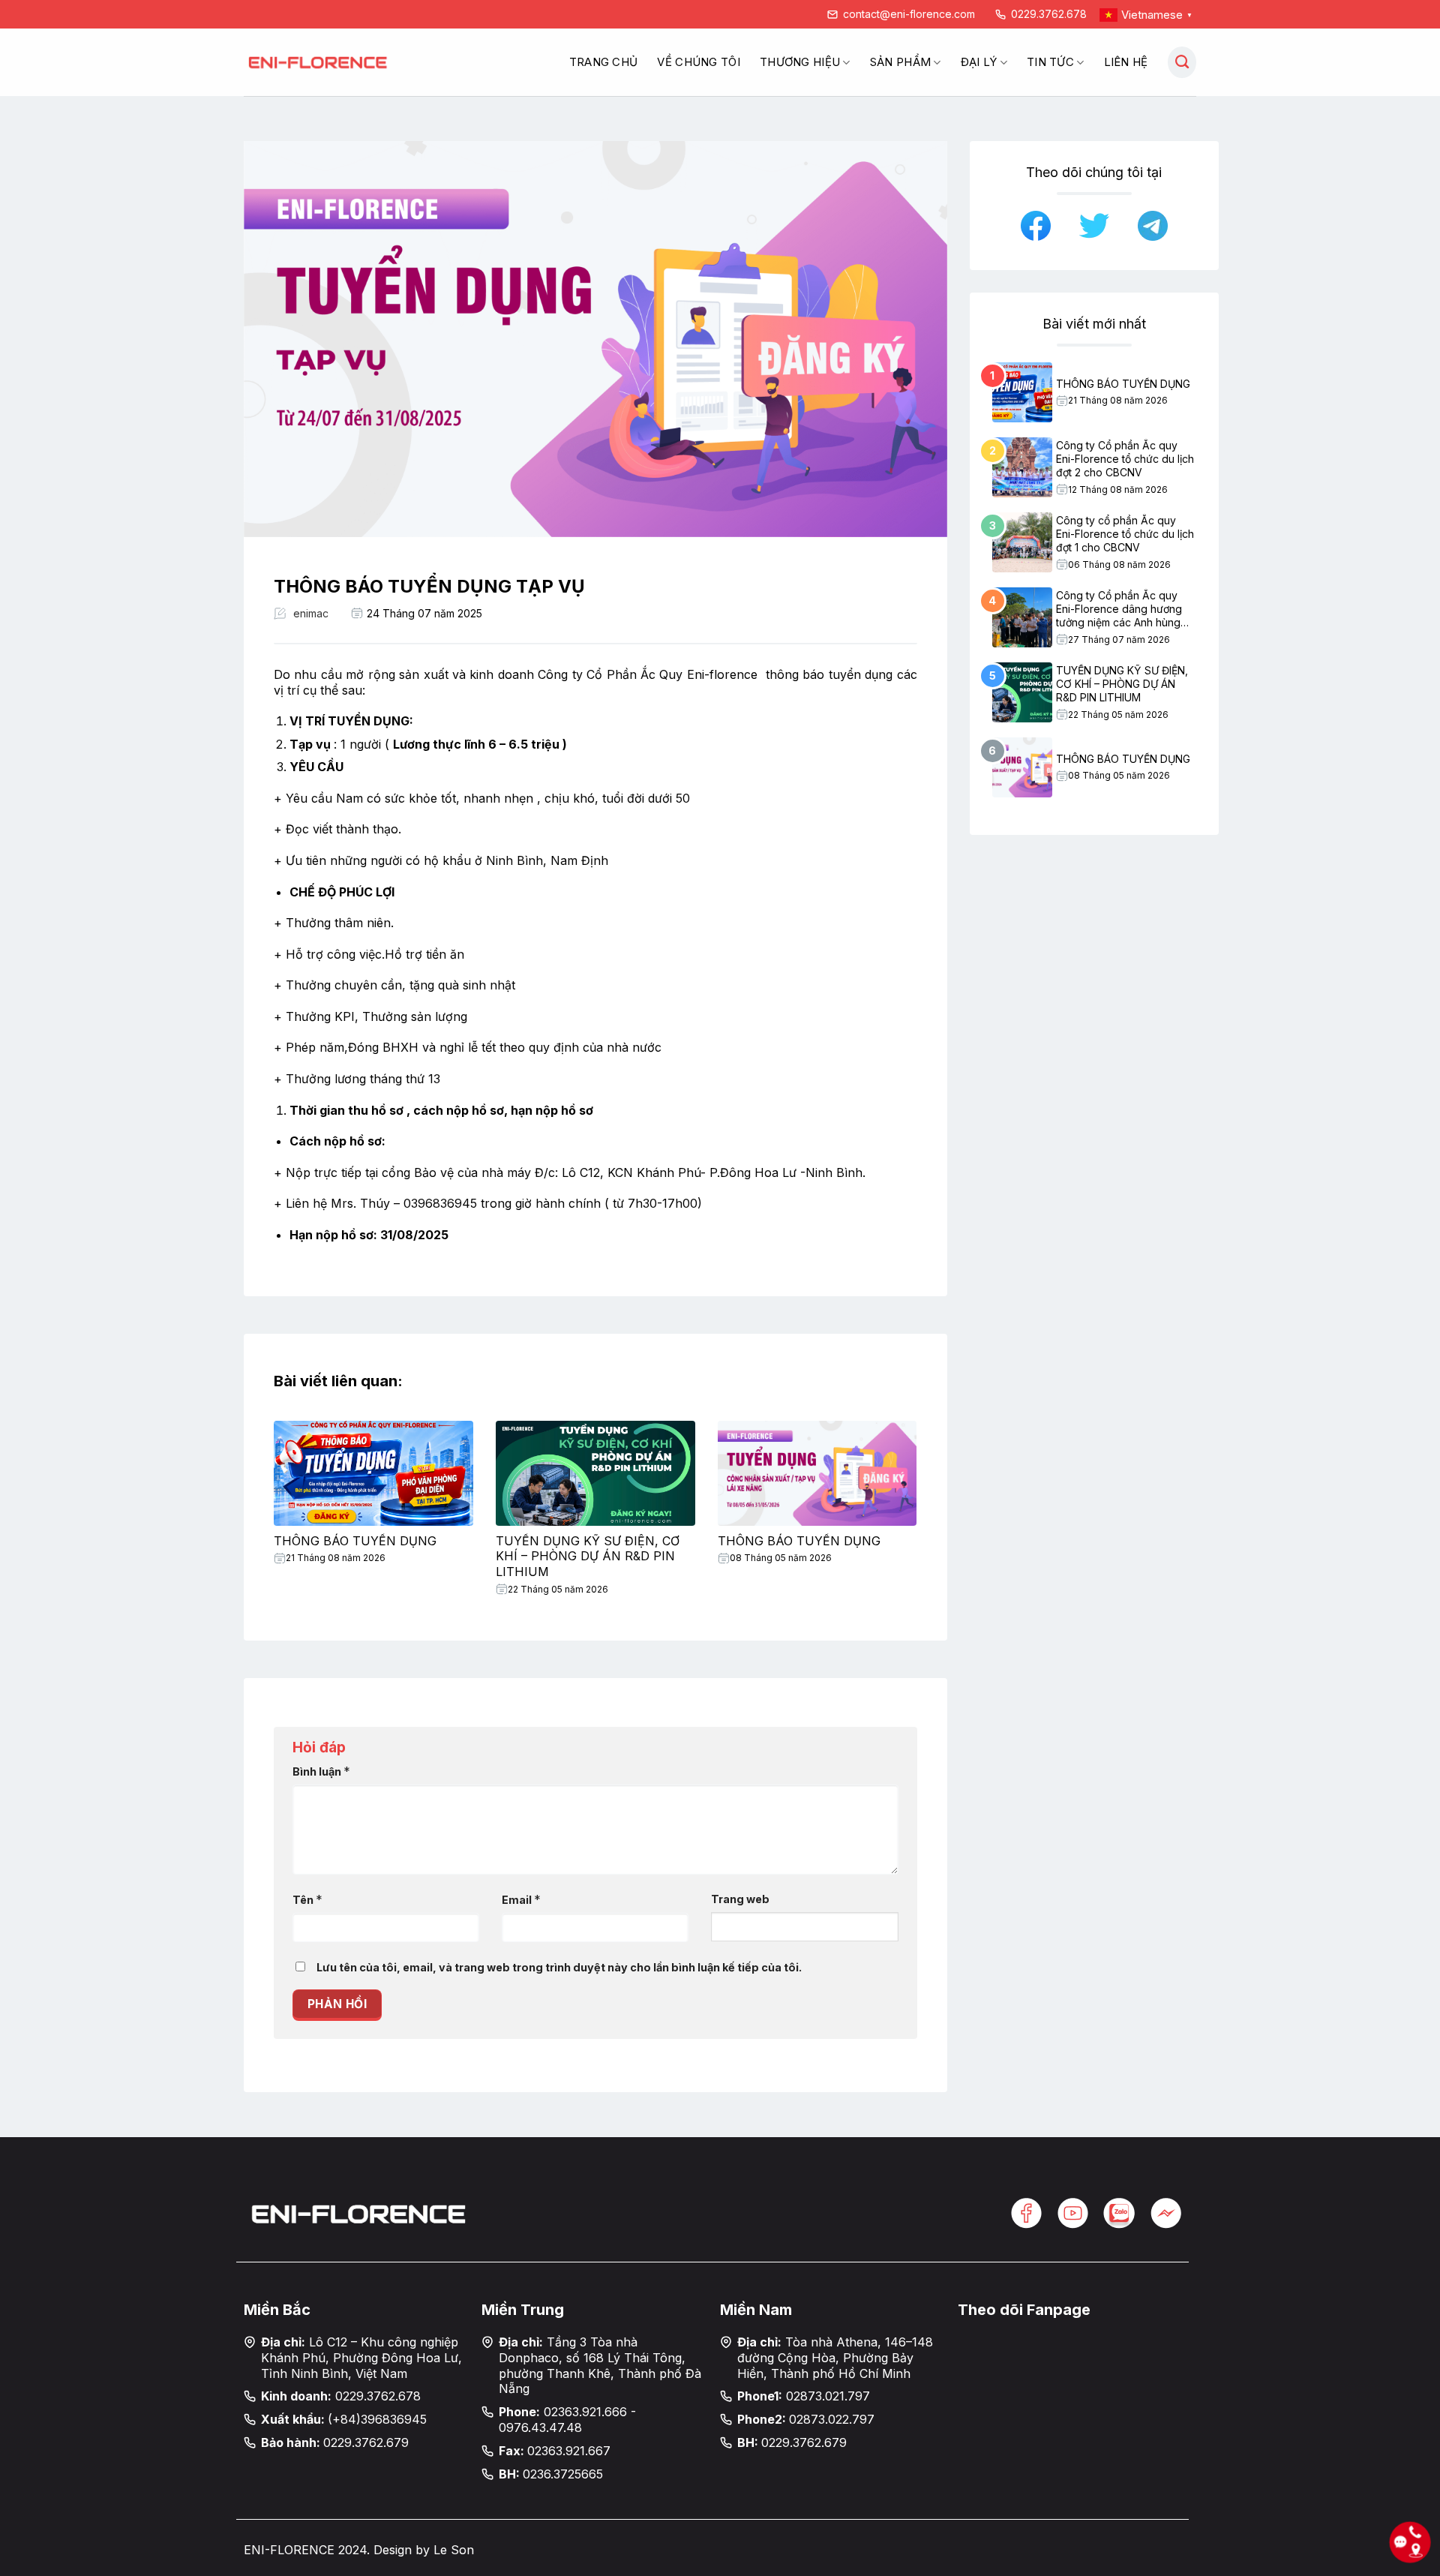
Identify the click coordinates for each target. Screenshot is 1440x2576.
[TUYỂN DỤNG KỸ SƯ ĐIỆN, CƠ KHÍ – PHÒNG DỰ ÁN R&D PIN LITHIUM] (595, 1473)
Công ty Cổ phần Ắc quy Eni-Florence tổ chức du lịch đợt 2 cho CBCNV (1125, 459)
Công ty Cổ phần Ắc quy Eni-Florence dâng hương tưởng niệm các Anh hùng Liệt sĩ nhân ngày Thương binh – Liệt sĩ (1119, 609)
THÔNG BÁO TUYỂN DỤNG (355, 1541)
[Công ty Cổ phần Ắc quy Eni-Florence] (319, 63)
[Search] (1182, 62)
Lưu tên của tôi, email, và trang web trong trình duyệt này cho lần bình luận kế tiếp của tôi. (559, 1967)
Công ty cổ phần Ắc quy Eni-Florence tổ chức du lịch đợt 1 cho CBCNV (1125, 534)
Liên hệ (1126, 62)
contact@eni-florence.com (909, 14)
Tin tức (1050, 62)
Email (521, 1899)
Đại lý (979, 62)
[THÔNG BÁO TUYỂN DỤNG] (373, 1473)
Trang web (740, 1899)
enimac (311, 613)
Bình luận (321, 1771)
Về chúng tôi (699, 62)
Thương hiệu (800, 62)
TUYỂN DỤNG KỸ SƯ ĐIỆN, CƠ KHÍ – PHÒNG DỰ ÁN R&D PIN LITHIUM (588, 1557)
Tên (307, 1899)
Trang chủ (604, 62)
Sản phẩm (900, 62)
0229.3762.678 (1049, 14)
